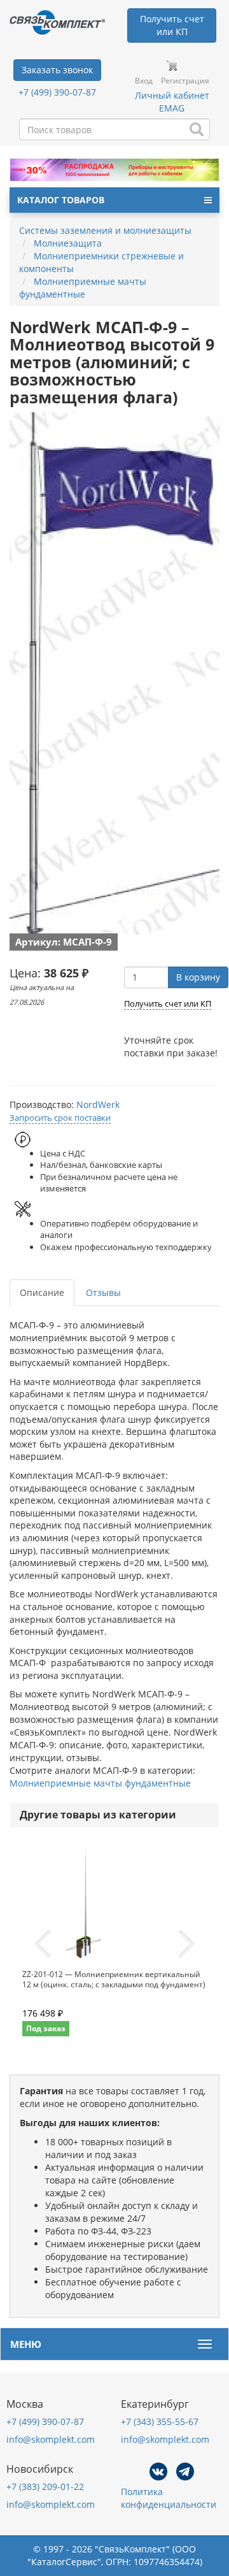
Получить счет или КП (168, 1004)
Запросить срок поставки (60, 1118)
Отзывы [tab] (103, 1292)
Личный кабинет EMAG (172, 102)
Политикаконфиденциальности (169, 2498)
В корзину (198, 977)
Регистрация (185, 81)
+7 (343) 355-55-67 (160, 2421)
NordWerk (98, 1105)
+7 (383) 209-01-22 (45, 2486)
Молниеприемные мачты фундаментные (100, 1783)
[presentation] (43, 1945)
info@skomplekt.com (51, 2439)
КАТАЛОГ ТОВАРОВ (61, 200)
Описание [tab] (42, 1292)
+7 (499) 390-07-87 (57, 92)
